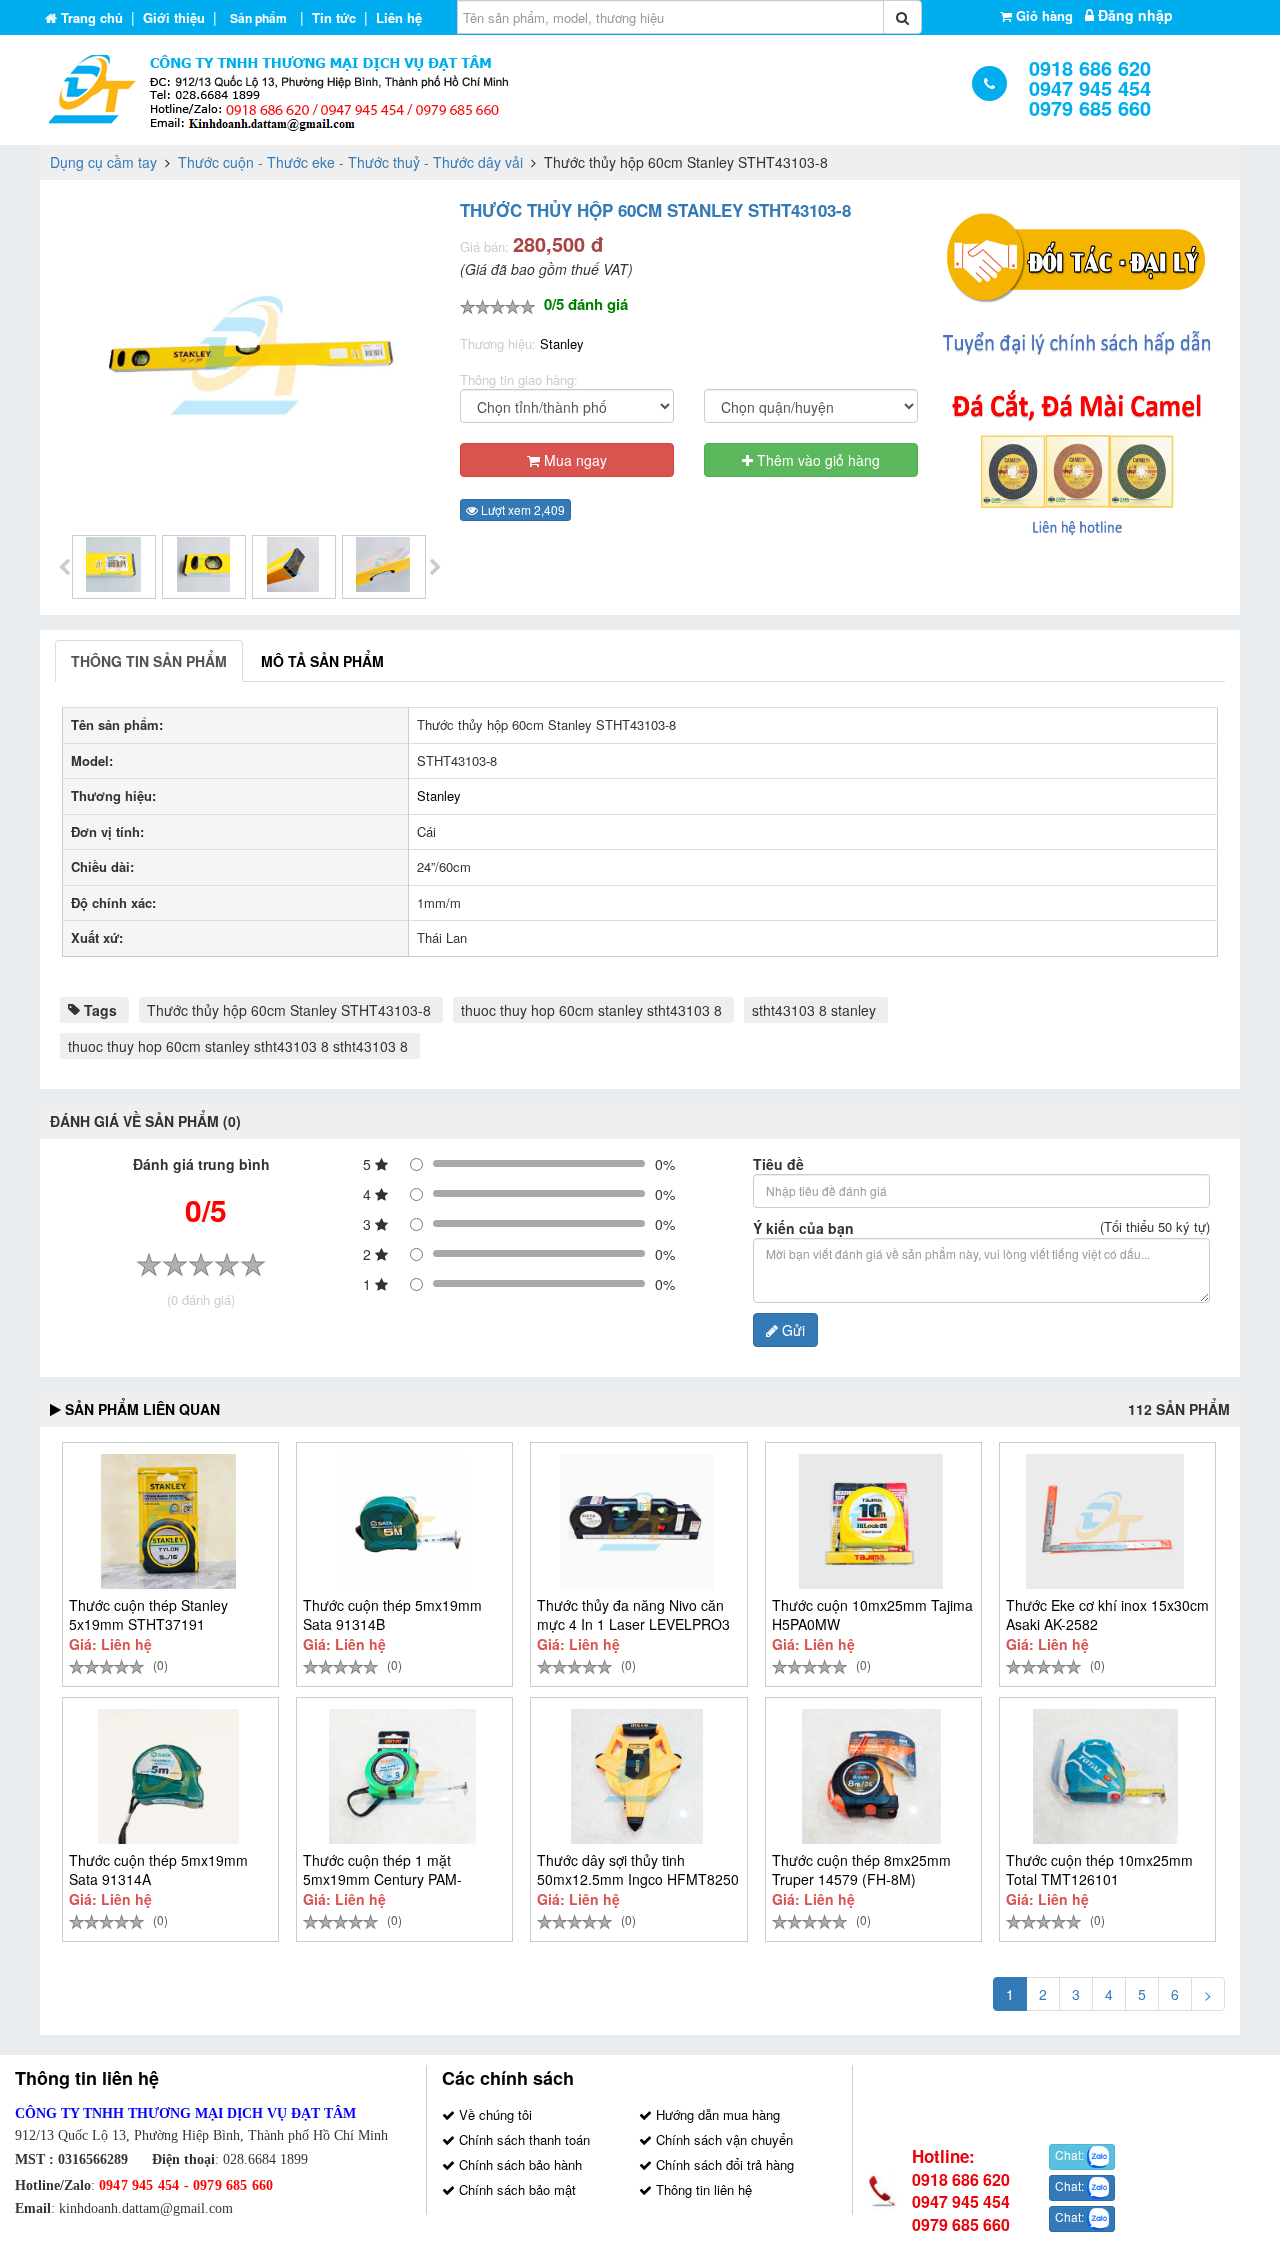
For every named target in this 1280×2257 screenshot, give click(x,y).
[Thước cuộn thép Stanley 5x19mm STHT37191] (168, 1521)
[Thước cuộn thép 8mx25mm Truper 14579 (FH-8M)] (871, 1776)
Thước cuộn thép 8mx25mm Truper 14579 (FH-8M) (861, 1869)
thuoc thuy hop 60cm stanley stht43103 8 (591, 1010)
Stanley (562, 343)
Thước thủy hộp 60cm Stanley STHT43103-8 (289, 1010)
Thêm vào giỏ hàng (816, 460)
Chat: (1071, 2155)
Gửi (791, 1330)
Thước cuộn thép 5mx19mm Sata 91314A (158, 1869)
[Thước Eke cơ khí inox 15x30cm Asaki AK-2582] (1105, 1521)
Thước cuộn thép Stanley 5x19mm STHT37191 (148, 1614)
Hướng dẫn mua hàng (716, 2114)
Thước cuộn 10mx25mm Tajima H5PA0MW (872, 1614)
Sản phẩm (258, 18)
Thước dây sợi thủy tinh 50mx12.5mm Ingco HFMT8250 (638, 1869)
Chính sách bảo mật (515, 2189)
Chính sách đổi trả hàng (723, 2164)
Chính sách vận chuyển (722, 2139)
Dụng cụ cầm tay (103, 162)
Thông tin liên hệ (702, 2189)
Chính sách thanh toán (522, 2139)
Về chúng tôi (493, 2114)
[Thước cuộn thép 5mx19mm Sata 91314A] (168, 1776)
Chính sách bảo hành (518, 2164)
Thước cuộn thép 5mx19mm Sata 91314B (392, 1614)
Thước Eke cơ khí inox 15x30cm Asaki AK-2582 (1107, 1614)
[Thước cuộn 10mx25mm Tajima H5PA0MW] (871, 1521)
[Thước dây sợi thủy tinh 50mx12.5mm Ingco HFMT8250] (636, 1776)
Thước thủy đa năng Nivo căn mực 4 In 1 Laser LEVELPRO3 (633, 1614)
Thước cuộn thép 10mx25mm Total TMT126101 (1099, 1869)
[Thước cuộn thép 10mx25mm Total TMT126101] (1105, 1776)
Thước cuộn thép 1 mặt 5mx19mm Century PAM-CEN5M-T (382, 1879)
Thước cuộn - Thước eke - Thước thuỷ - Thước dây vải (350, 162)
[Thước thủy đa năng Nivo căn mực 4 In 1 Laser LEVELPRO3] (636, 1521)
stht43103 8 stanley (814, 1010)
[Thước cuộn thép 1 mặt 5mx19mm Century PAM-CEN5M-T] (402, 1776)
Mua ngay (573, 460)
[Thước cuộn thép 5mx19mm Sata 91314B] (402, 1521)
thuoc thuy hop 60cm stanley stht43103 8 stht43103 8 (238, 1046)
